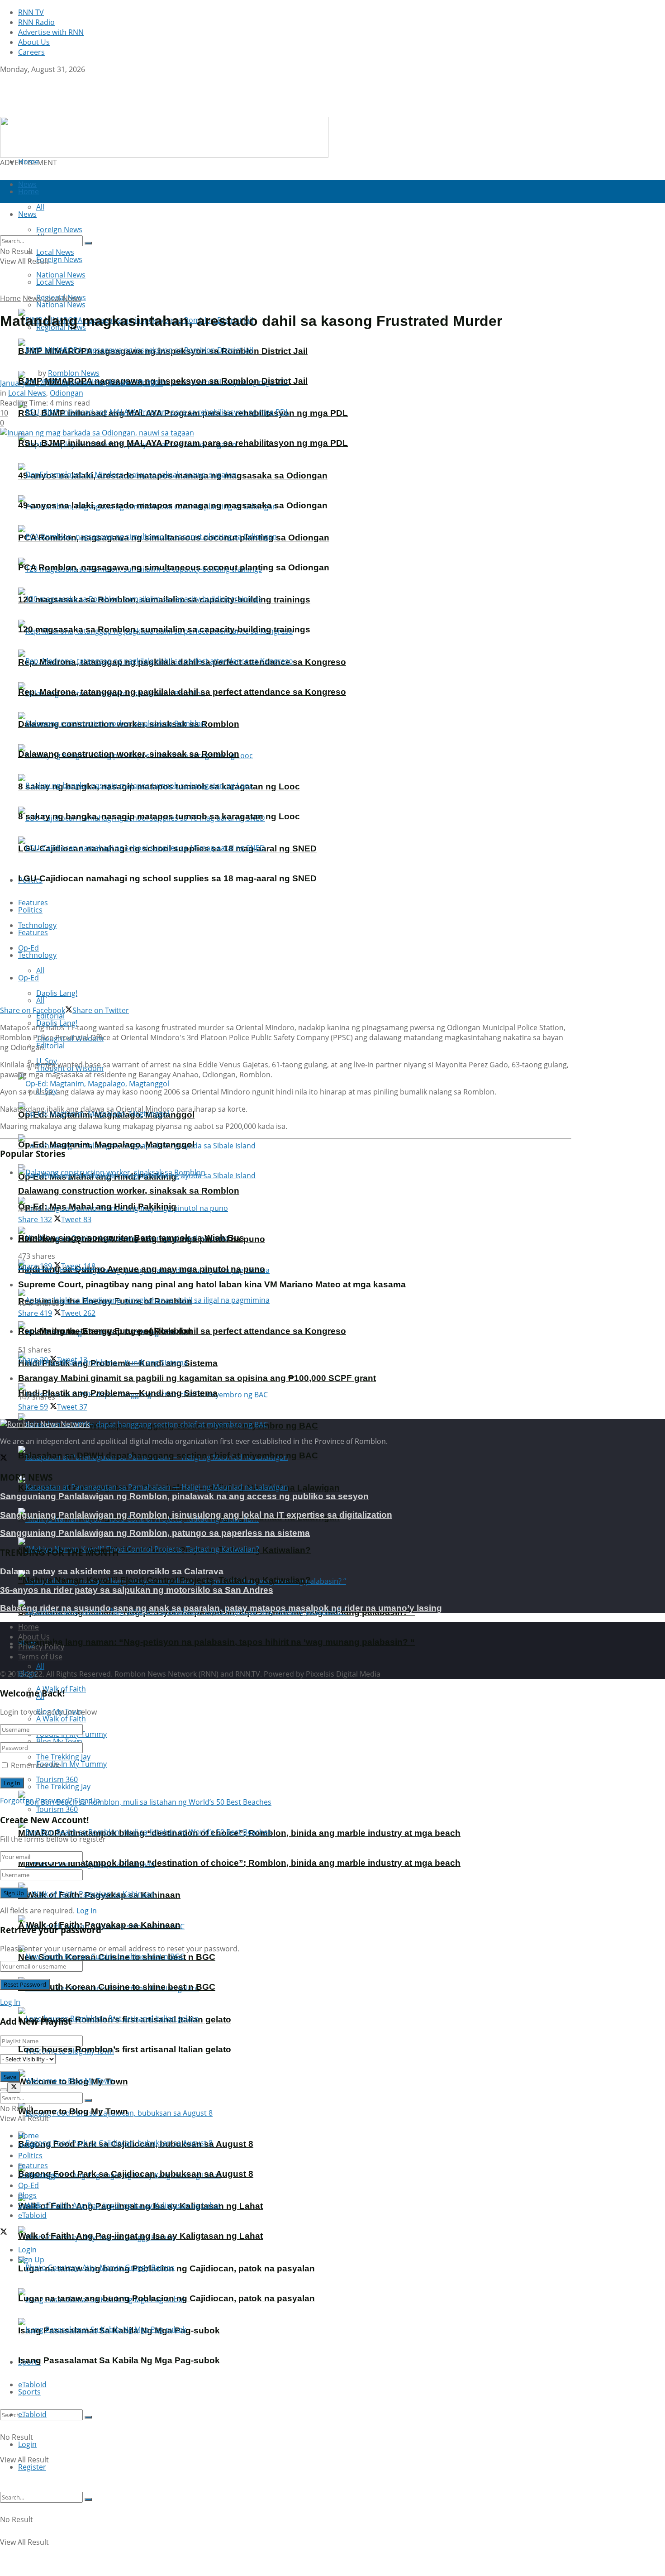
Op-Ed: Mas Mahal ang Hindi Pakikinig (97, 1207)
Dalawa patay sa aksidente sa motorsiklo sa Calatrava (112, 1571)
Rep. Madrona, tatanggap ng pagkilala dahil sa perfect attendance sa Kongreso (182, 692)
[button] (164, 137)
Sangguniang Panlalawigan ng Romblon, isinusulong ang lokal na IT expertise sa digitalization (196, 1515)
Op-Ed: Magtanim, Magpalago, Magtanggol (106, 1145)
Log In (87, 1911)
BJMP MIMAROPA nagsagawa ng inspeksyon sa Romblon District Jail (163, 381)
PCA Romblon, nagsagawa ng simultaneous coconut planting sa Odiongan (174, 567)
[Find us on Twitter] (4, 79)
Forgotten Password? (36, 1801)
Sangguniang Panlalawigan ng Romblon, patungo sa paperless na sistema (155, 1533)
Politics (30, 910)
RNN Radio (36, 22)
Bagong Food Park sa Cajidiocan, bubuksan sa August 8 (136, 2174)
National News (61, 305)
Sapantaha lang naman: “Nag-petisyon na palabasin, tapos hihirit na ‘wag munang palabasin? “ (216, 1642)
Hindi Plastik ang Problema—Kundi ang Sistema (118, 1393)
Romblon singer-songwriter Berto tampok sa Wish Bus (131, 1238)
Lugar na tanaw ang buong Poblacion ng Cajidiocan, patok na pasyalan (166, 2298)
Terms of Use (40, 1657)
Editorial (50, 1046)
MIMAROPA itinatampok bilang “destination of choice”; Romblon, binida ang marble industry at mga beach (239, 1863)
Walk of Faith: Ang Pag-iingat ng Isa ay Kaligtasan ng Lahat (140, 2236)
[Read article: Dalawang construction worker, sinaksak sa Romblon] (295, 1172)
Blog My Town (59, 1741)
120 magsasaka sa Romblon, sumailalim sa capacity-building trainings (164, 629)
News (32, 298)
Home (28, 162)
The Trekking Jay (63, 1787)
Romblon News (74, 373)
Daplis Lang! (57, 993)
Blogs (27, 2195)
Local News (55, 282)
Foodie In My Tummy (71, 1764)
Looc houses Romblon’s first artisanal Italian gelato (125, 2049)
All (40, 970)
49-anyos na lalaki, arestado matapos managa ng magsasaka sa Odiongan (173, 505)
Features (33, 932)
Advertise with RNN (51, 32)
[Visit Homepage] (57, 112)
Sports (29, 2392)
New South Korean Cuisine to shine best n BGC (117, 1987)
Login (27, 2444)
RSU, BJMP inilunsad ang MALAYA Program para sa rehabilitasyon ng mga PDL (183, 443)
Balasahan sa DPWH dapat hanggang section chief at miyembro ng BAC (168, 1455)
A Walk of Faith (61, 1719)
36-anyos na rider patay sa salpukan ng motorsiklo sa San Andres (137, 1590)
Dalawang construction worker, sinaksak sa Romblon (129, 754)
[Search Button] (88, 2417)
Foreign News (59, 259)
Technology (37, 955)
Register (32, 2467)
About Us (34, 42)
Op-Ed (28, 978)
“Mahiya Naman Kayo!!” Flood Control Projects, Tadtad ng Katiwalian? (164, 1580)
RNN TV (31, 12)
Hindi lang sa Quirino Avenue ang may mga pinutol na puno (142, 1269)
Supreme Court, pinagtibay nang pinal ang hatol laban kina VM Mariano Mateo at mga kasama (212, 1284)
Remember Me (36, 1765)
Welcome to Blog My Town (73, 2111)
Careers (31, 52)
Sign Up (87, 1801)
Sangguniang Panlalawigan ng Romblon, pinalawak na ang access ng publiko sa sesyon (184, 1496)
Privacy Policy (41, 1647)
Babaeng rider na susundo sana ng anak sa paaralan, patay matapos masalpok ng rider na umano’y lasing (221, 1608)
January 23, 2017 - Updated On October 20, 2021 (81, 383)
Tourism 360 (57, 1809)
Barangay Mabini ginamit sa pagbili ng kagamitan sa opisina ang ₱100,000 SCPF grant (197, 1378)
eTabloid (32, 2414)
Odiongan (66, 393)
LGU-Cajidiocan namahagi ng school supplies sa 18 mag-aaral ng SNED (167, 878)
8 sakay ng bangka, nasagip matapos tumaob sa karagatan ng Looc (159, 816)
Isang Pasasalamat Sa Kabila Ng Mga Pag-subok (119, 2360)
